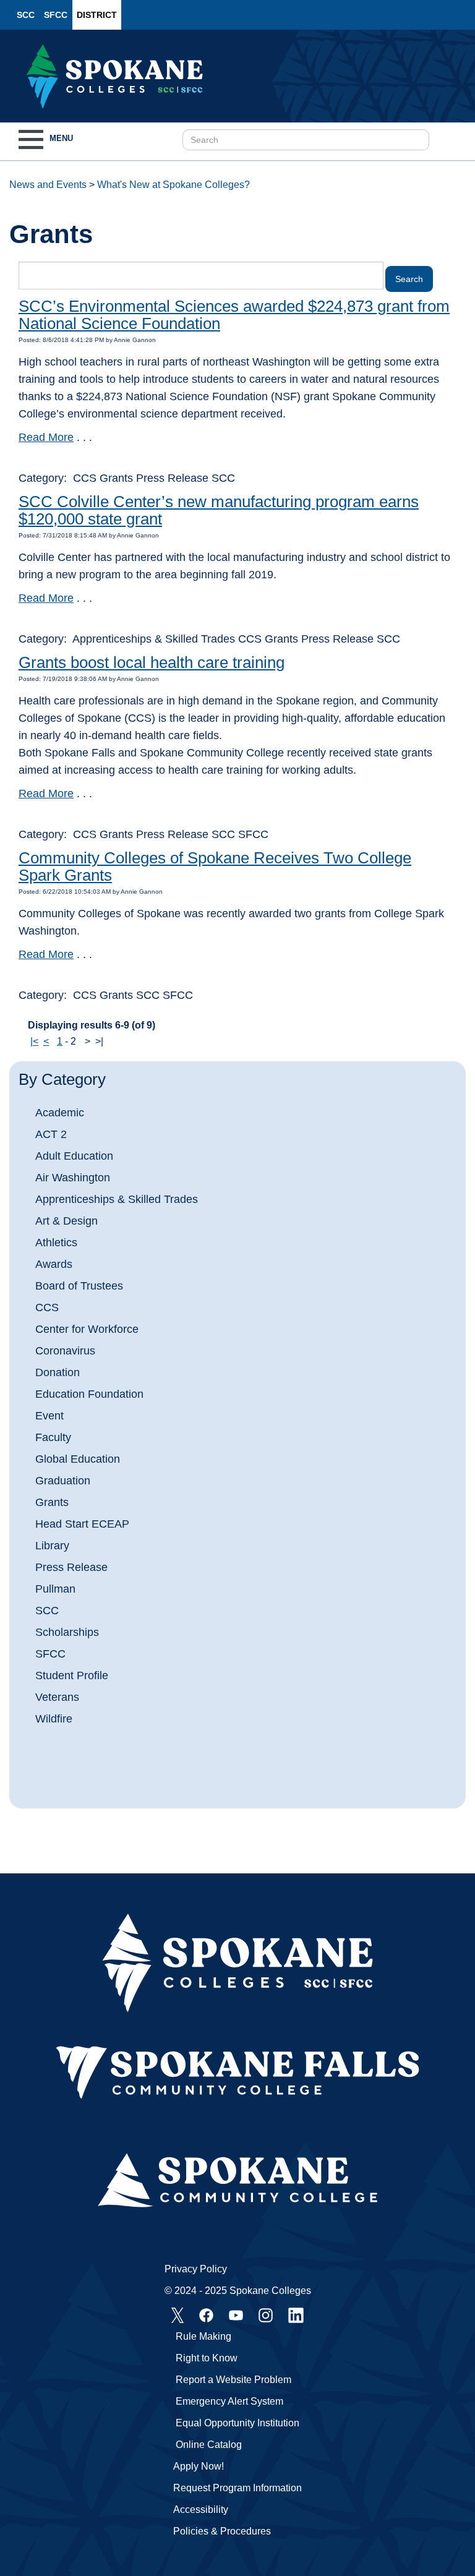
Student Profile (72, 1675)
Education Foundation (89, 1394)
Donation (58, 1372)
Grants (52, 1502)
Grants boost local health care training (152, 662)
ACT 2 (51, 1134)
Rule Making (203, 2336)
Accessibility (201, 2510)
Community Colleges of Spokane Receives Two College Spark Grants (215, 867)
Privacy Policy (196, 2269)
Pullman (55, 1589)
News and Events (48, 185)
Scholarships (67, 1632)
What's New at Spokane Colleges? (173, 185)
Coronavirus (65, 1351)
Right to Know (207, 2358)
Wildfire (54, 1719)
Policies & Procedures (222, 2531)
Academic (60, 1113)
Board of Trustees (79, 1286)
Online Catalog (209, 2445)
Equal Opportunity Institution (237, 2423)
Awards (54, 1264)
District (97, 15)
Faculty (53, 1437)
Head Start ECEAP (82, 1524)
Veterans (57, 1697)
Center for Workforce (87, 1329)
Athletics (56, 1243)
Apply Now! (199, 2466)
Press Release (71, 1567)
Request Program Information (237, 2488)
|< (34, 1041)
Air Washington (73, 1178)
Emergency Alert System (229, 2401)
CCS (47, 1307)
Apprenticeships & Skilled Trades (117, 1199)
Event (49, 1416)
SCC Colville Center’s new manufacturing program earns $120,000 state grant (219, 511)
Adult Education (74, 1156)
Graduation (63, 1481)
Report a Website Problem (233, 2380)
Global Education (78, 1459)
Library (52, 1546)
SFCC (56, 15)
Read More (46, 437)
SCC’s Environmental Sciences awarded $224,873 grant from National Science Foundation (234, 315)
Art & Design (66, 1221)
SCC (26, 15)
